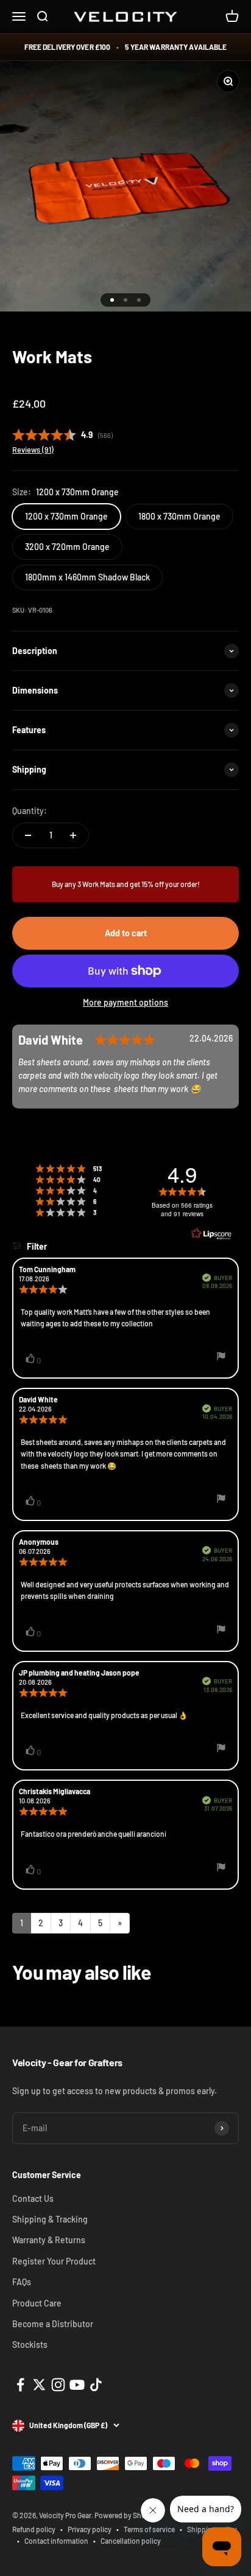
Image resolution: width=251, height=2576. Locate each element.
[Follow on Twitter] (39, 2385)
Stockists (30, 2345)
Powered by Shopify (126, 2515)
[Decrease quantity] (28, 835)
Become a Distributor (53, 2324)
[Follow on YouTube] (77, 2385)
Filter (36, 1246)
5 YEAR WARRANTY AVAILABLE (176, 47)
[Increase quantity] (73, 835)
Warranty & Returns (49, 2240)
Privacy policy (90, 2529)
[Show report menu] (221, 1358)
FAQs (22, 2282)
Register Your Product (54, 2261)
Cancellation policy (131, 2541)
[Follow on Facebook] (20, 2385)
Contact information (56, 2541)
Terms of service (149, 2529)
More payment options (125, 1002)
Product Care (37, 2303)
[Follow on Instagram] (58, 2385)
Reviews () (33, 450)
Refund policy (34, 2529)
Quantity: (30, 811)
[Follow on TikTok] (96, 2385)
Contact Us (33, 2198)
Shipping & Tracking (50, 2219)
